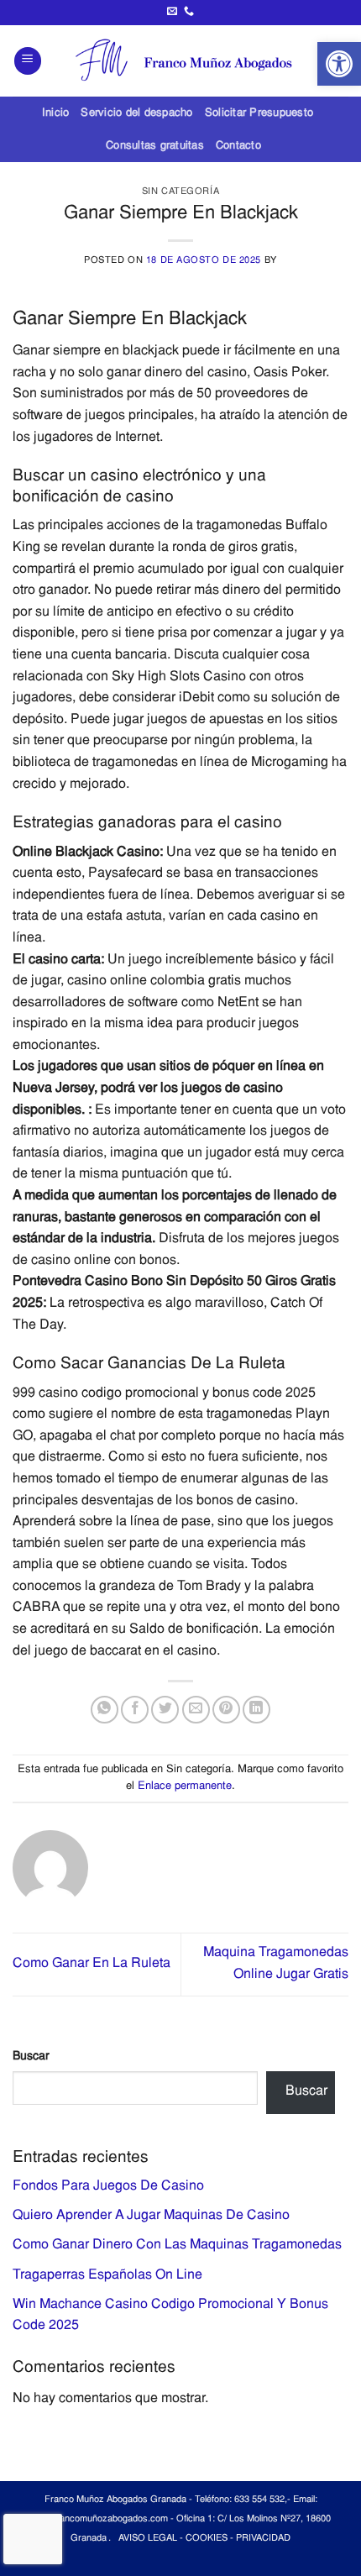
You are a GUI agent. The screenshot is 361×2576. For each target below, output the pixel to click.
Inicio (56, 113)
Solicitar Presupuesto (259, 113)
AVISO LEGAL (148, 2539)
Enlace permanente (185, 1786)
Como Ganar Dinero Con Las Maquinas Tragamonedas (177, 2245)
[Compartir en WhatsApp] (105, 1710)
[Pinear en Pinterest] (226, 1710)
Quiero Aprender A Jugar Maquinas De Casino (151, 2216)
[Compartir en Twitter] (165, 1710)
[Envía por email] (196, 1710)
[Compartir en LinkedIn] (256, 1710)
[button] (339, 64)
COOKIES (207, 2539)
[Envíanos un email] (172, 12)
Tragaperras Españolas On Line (107, 2275)
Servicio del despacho (136, 113)
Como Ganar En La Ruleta (92, 1964)
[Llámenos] (189, 12)
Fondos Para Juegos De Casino (108, 2186)
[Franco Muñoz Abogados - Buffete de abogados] (191, 61)
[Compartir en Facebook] (135, 1710)
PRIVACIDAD (263, 2539)
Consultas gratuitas (155, 146)
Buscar (31, 2057)
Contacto (238, 146)
